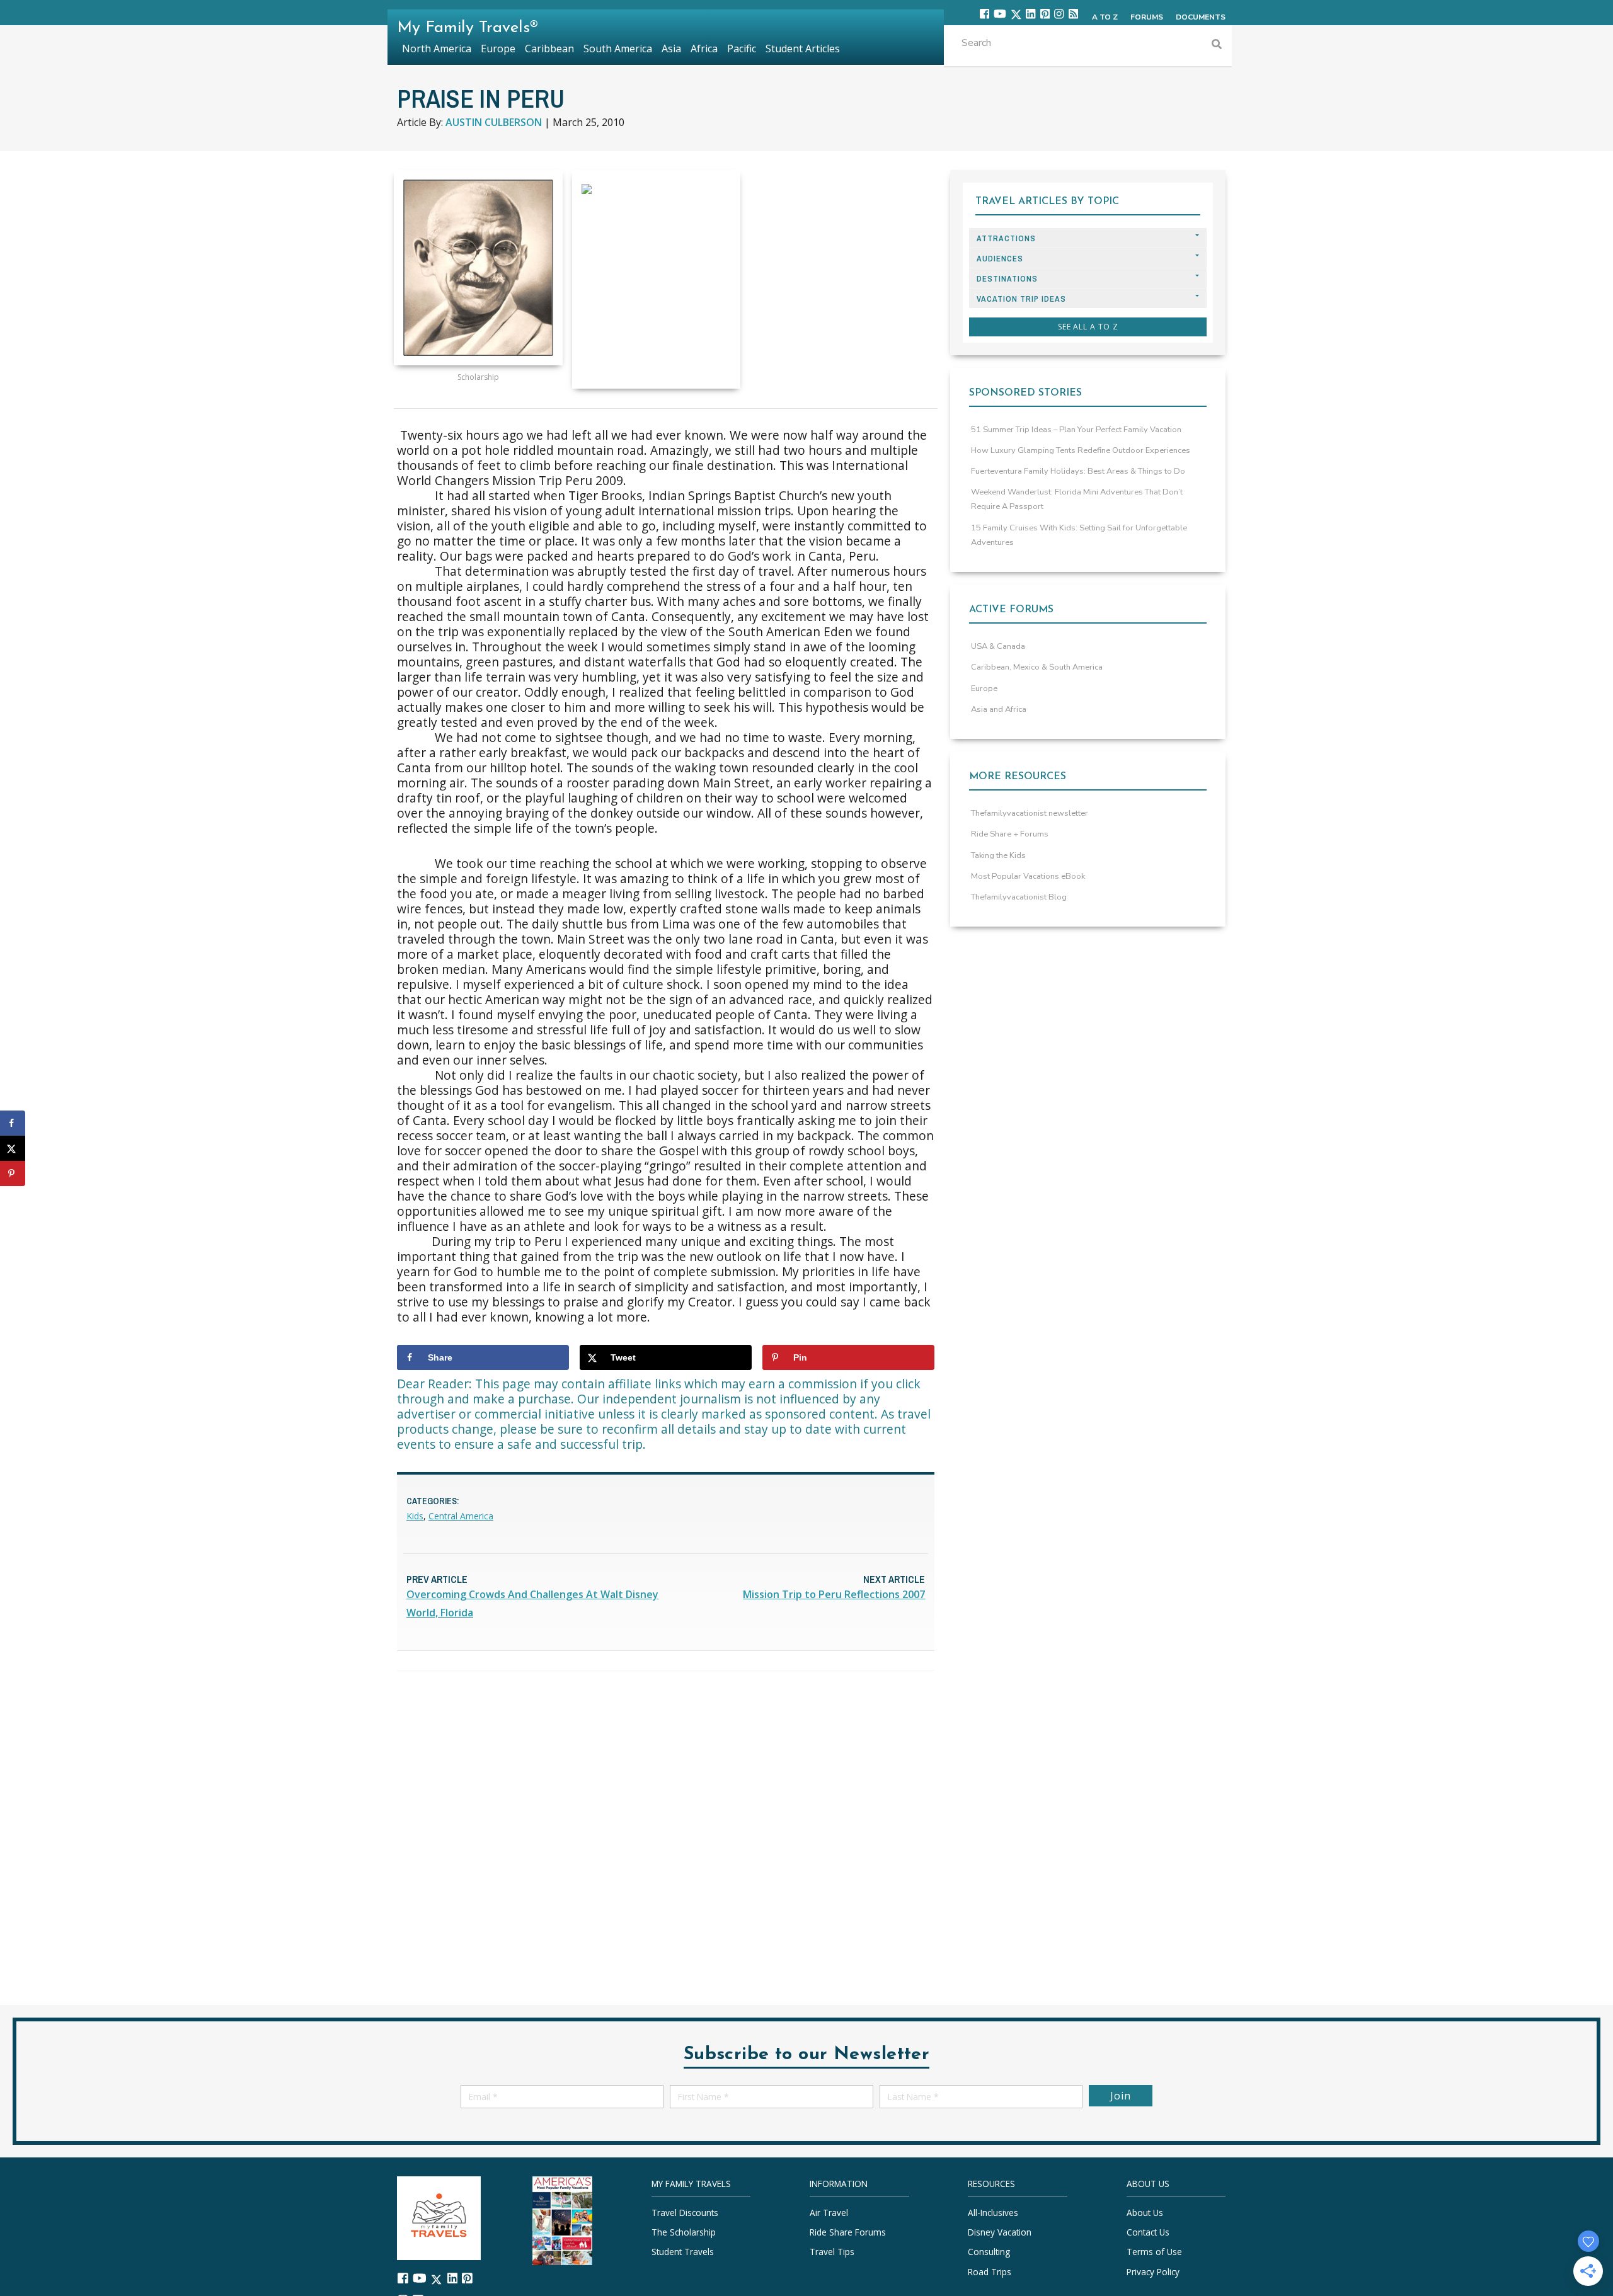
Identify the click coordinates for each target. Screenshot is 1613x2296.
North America (437, 49)
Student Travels (683, 2252)
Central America (461, 1516)
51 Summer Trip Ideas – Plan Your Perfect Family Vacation (1076, 430)
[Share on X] (13, 1148)
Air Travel (829, 2213)
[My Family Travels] (439, 2217)
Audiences (1000, 259)
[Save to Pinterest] (13, 1174)
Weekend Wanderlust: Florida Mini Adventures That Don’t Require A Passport (1077, 499)
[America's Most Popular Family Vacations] (562, 2219)
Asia (671, 49)
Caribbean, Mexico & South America (1037, 667)
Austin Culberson (494, 122)
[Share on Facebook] (13, 1123)
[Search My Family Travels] (1217, 46)
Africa (704, 49)
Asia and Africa (999, 709)
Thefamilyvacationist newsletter (1030, 813)
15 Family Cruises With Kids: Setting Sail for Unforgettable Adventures (1079, 535)
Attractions (1006, 238)
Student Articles (803, 49)
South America (618, 49)
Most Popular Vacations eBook (1028, 876)
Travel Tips (832, 2252)
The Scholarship (684, 2232)
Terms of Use (1154, 2252)
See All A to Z (1088, 327)
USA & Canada (998, 646)
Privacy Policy (1153, 2272)
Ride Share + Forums (1010, 834)
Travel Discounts (685, 2213)
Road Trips (990, 2272)
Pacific (742, 49)
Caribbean (549, 49)
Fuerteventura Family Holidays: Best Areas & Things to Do (1078, 471)
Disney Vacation (1000, 2232)
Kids (415, 1516)
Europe (984, 688)
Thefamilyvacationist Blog (1019, 897)
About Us (1145, 2213)
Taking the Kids (998, 855)
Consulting (989, 2252)
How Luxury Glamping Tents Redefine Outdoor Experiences (1081, 450)
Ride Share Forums (848, 2232)
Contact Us (1148, 2232)
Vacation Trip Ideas (1021, 299)
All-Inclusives (993, 2213)
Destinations (1007, 279)
